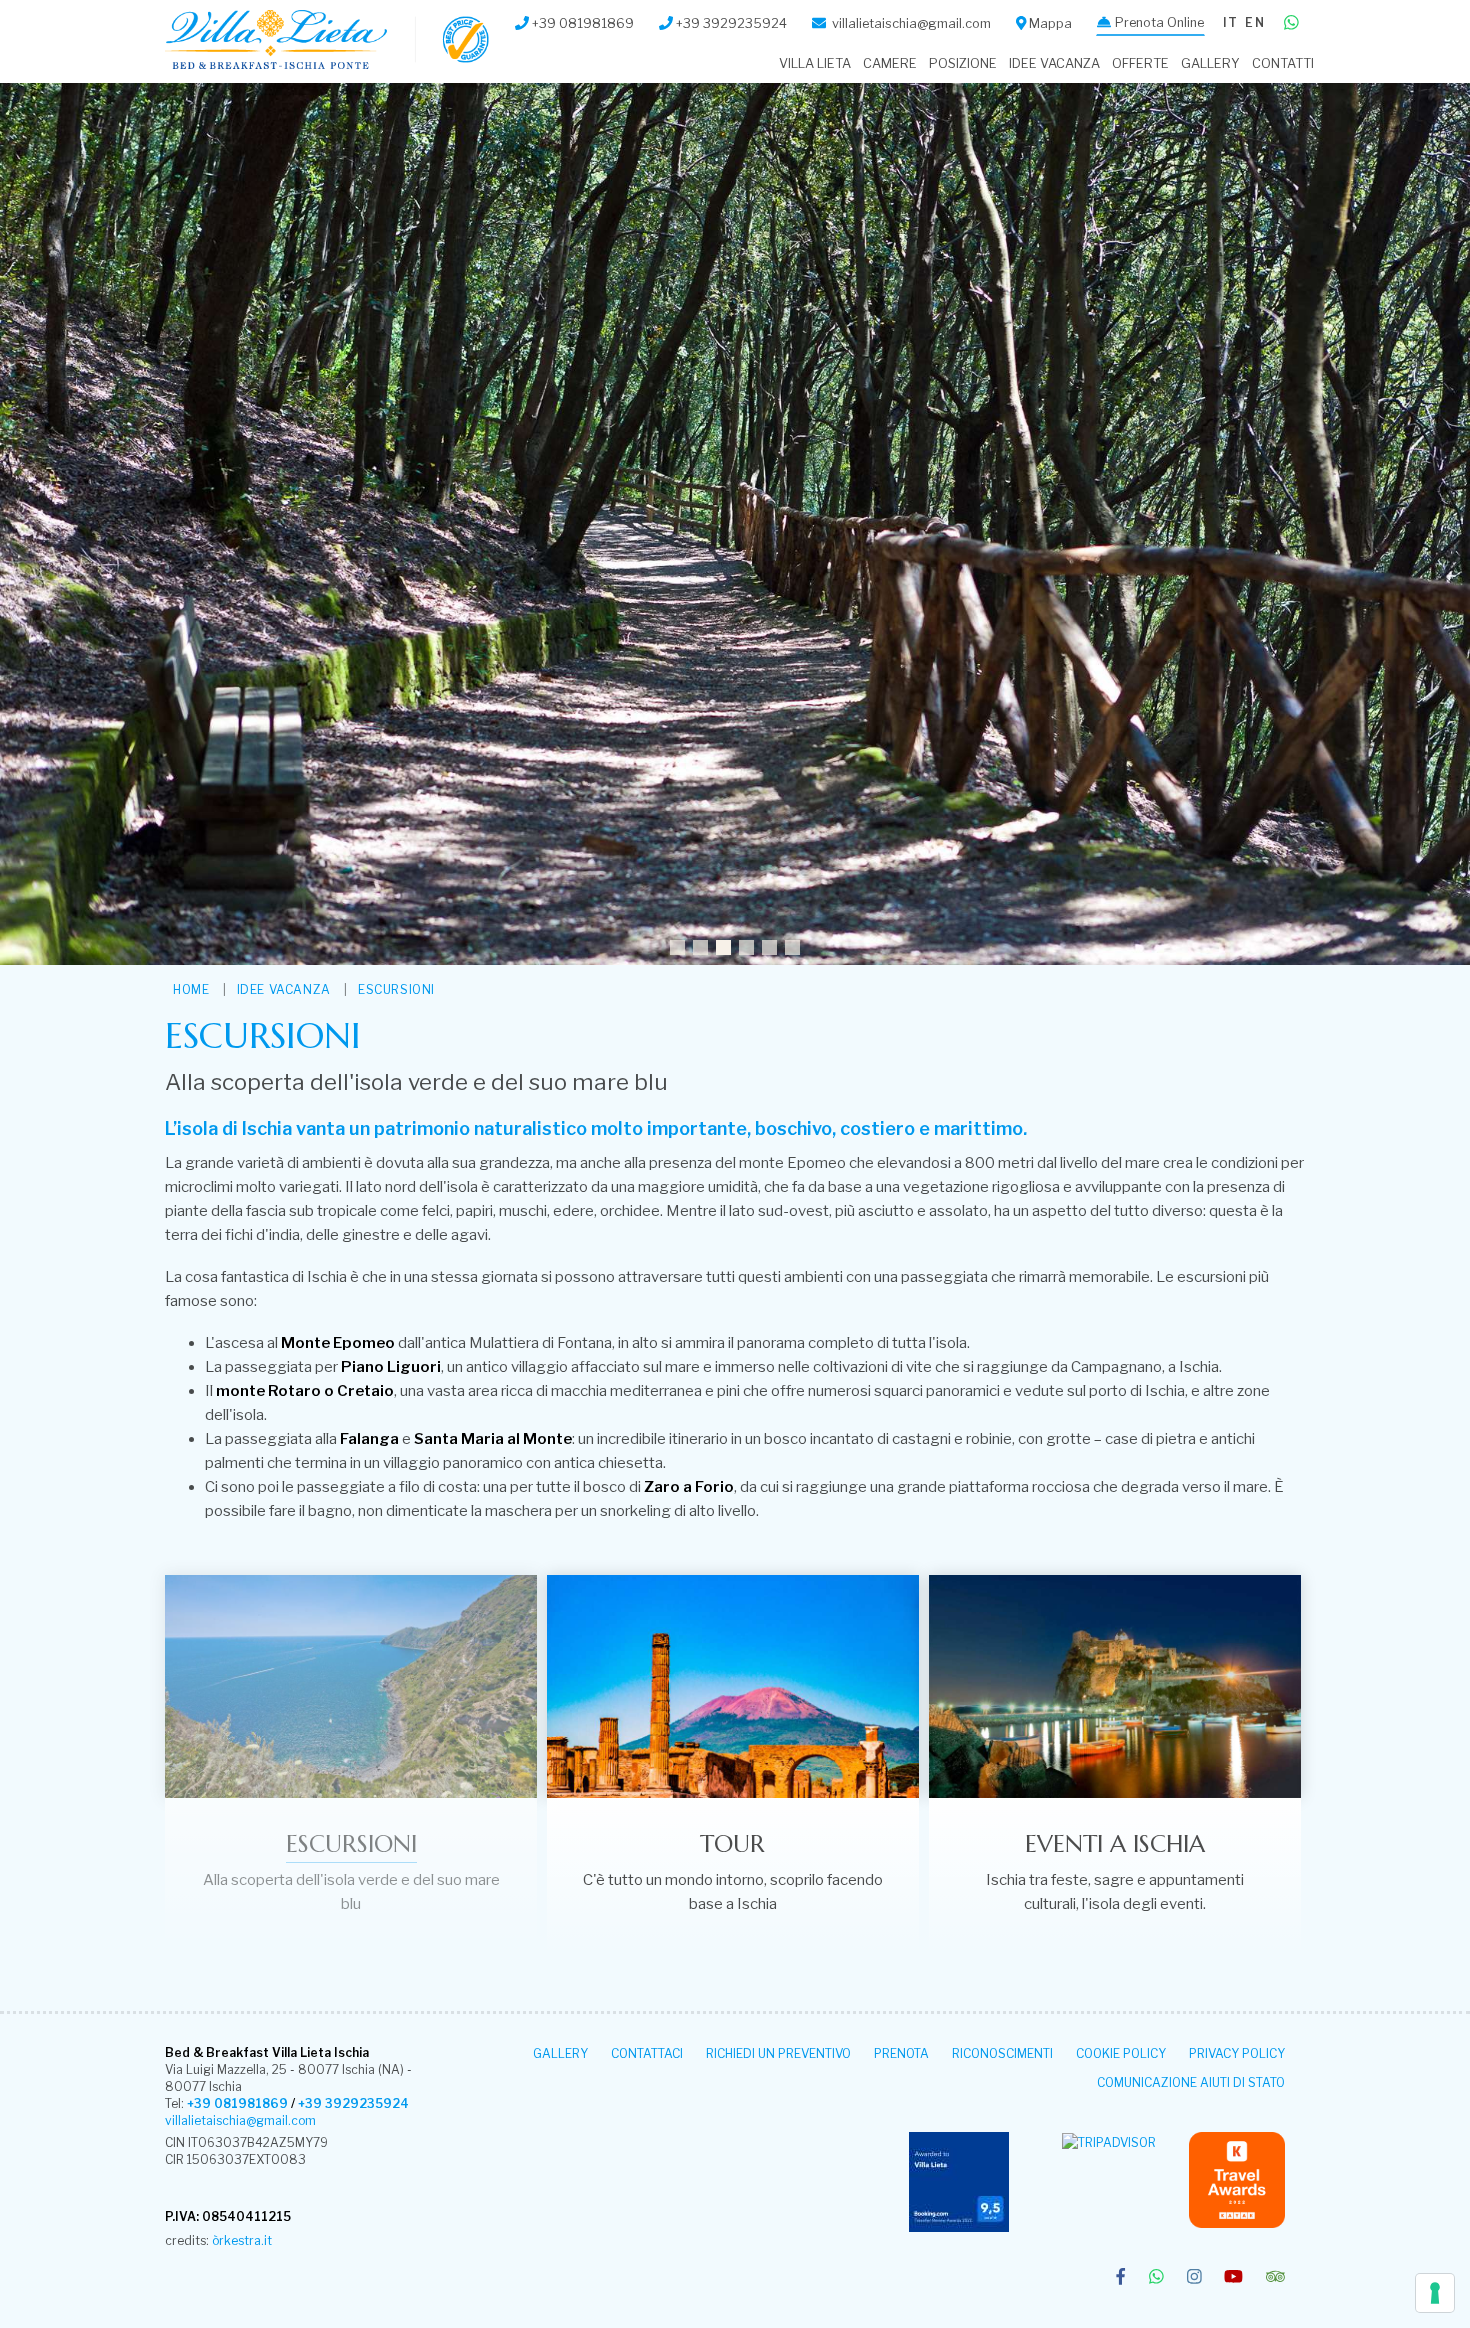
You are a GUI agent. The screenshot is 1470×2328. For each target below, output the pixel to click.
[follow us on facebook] (1120, 2278)
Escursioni (396, 989)
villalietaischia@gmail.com (240, 2120)
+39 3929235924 (353, 2103)
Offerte (1140, 63)
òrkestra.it (242, 2240)
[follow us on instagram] (1194, 2278)
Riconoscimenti (1002, 2053)
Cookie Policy (1121, 2053)
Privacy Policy (1237, 2053)
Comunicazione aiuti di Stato (1191, 2082)
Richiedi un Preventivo (778, 2053)
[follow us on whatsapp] (1156, 2278)
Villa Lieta (815, 63)
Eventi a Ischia (1115, 1844)
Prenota (901, 2053)
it (1230, 22)
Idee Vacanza (1054, 63)
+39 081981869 (237, 2103)
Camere (890, 63)
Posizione (963, 63)
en (1254, 22)
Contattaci (647, 2053)
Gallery (1210, 63)
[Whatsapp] (1291, 23)
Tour (732, 1844)
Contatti (1283, 63)
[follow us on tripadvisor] (1275, 2278)
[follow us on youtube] (1233, 2278)
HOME (191, 989)
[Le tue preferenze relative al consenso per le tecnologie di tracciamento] (1435, 2293)
